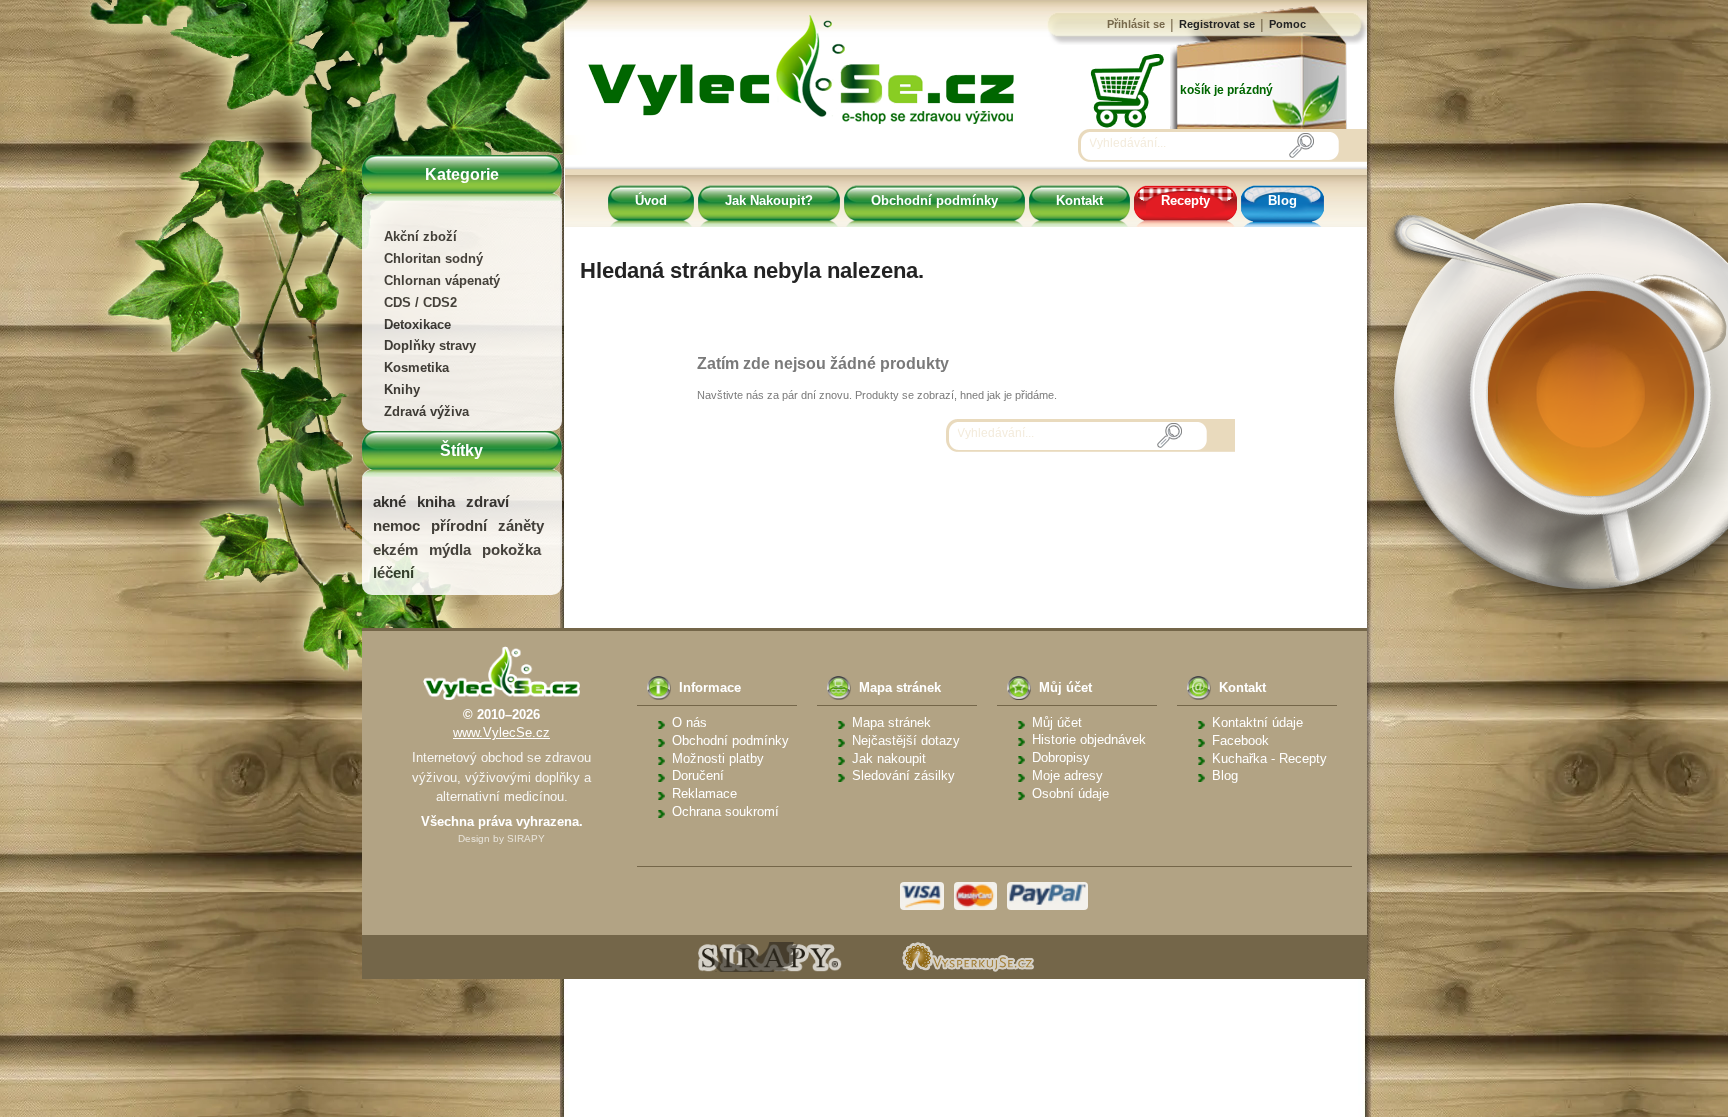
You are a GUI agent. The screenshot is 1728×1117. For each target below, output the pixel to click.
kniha (436, 501)
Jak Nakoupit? (769, 200)
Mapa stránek (891, 722)
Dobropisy (1061, 757)
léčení (393, 572)
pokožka (511, 549)
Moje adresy (1067, 775)
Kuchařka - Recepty (1269, 758)
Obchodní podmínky (934, 200)
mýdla (450, 549)
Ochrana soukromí (725, 811)
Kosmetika (416, 367)
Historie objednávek (1089, 739)
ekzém (395, 549)
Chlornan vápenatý (442, 280)
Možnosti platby (718, 758)
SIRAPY (526, 838)
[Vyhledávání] (1301, 145)
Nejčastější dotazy (906, 740)
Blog (1282, 200)
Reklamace (704, 793)
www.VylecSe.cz (501, 732)
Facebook (1240, 740)
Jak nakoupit (889, 758)
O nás (689, 722)
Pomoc (1287, 24)
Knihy (402, 389)
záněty (521, 525)
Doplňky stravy (430, 345)
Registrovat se (1217, 24)
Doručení (698, 775)
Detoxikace (417, 324)
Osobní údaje (1070, 793)
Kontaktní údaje (1257, 722)
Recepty (1185, 200)
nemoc (396, 525)
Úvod (651, 200)
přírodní (459, 525)
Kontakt (1079, 200)
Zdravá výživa (426, 411)
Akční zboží (420, 236)
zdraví (487, 501)
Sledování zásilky (903, 775)
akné (389, 501)
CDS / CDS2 (420, 302)
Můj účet (1057, 722)
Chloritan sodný (433, 258)
